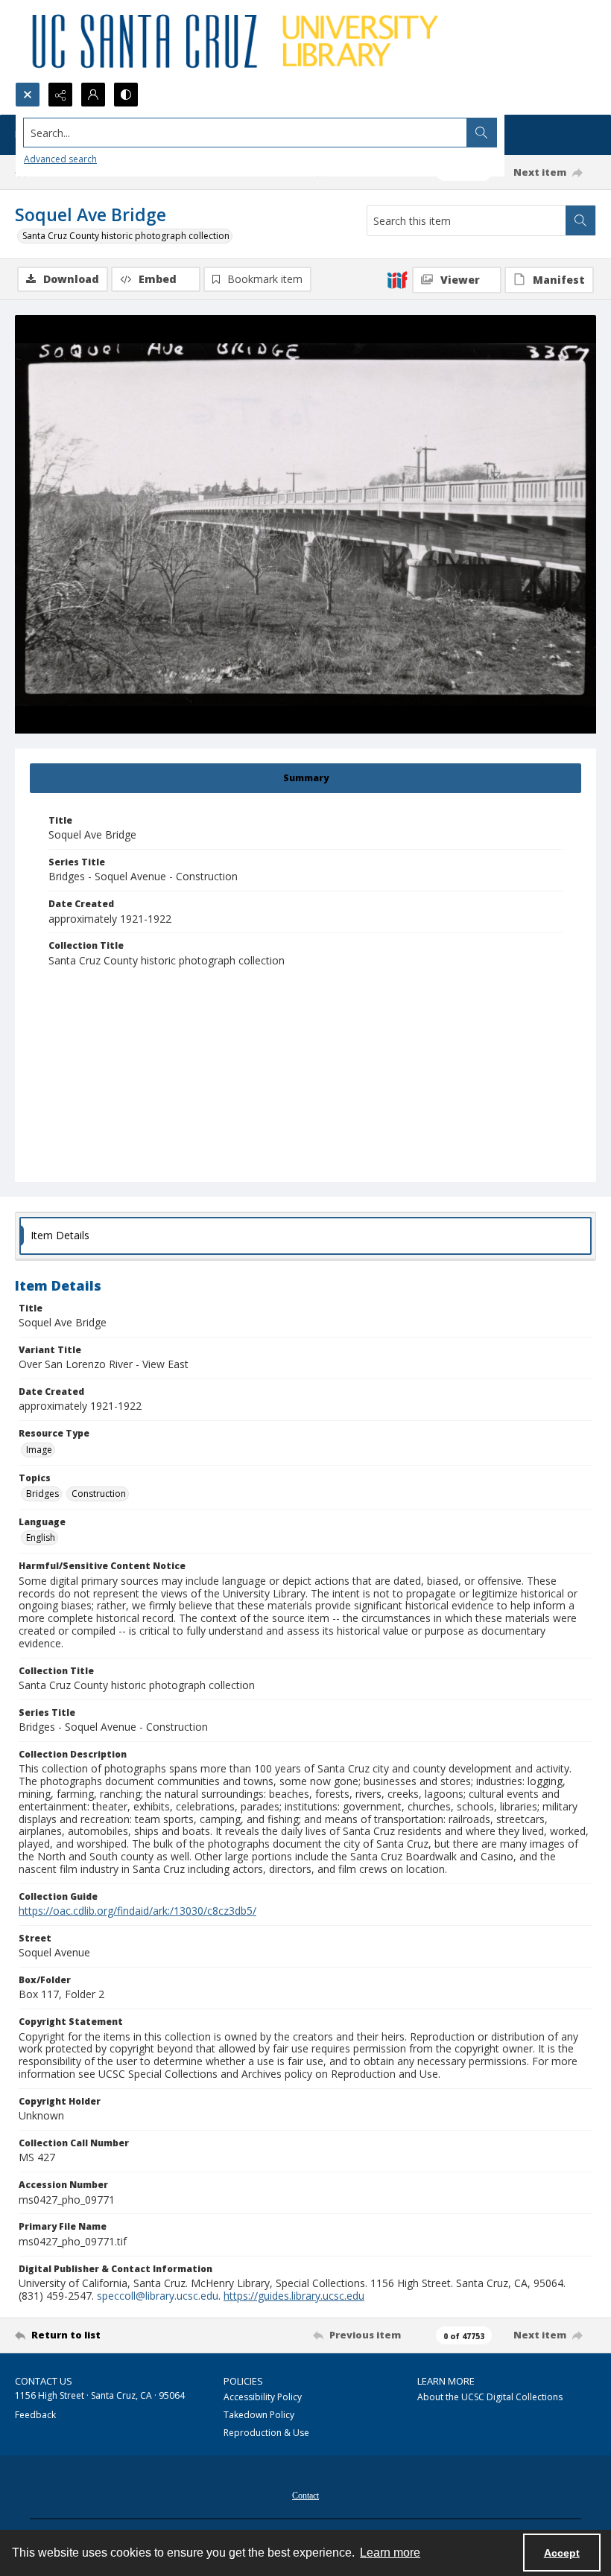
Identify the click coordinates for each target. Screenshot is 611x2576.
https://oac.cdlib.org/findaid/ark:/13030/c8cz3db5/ (137, 1911)
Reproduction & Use (266, 2433)
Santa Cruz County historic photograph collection (126, 236)
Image (39, 1450)
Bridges (42, 1494)
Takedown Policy (259, 2415)
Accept (562, 2553)
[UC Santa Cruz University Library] (238, 41)
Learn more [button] (390, 2553)
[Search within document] (580, 220)
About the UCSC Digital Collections (490, 2397)
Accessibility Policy (263, 2397)
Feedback (35, 2415)
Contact (305, 2496)
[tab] (305, 778)
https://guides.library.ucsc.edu (294, 2296)
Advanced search (60, 159)
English (41, 1537)
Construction (99, 1494)
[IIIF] (397, 279)
